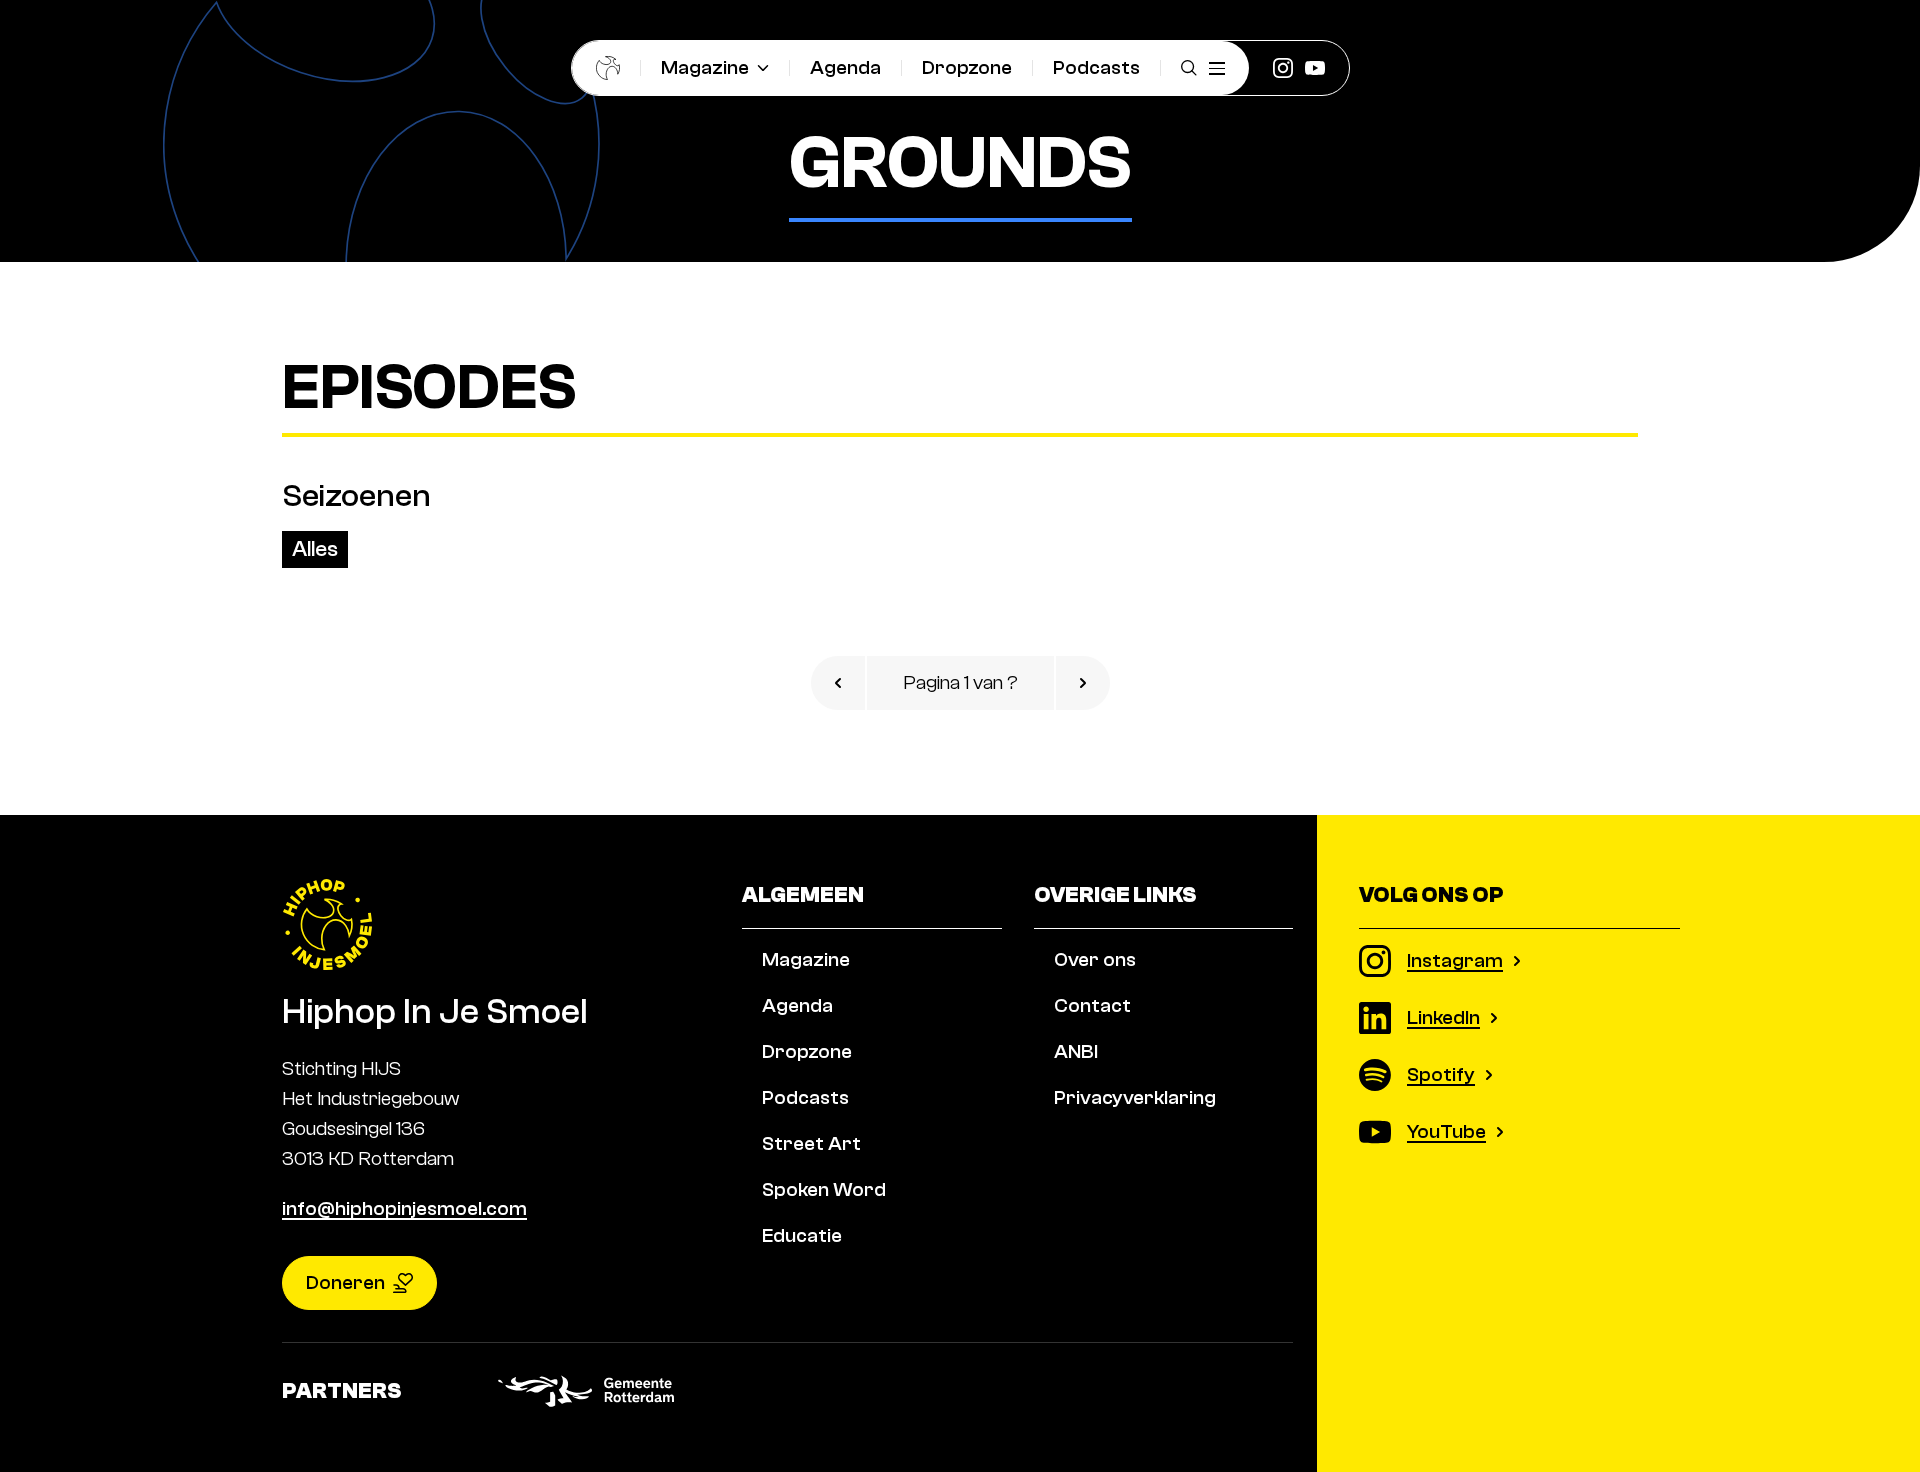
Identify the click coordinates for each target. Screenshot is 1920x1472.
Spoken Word (824, 1189)
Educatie (802, 1235)
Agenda (845, 67)
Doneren (345, 1282)
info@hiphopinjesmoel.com (404, 1208)
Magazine (705, 67)
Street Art (811, 1143)
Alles (315, 549)
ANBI (1076, 1051)
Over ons (1095, 959)
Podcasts (1096, 67)
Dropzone (967, 67)
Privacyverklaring (1135, 1097)
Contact (1092, 1005)
